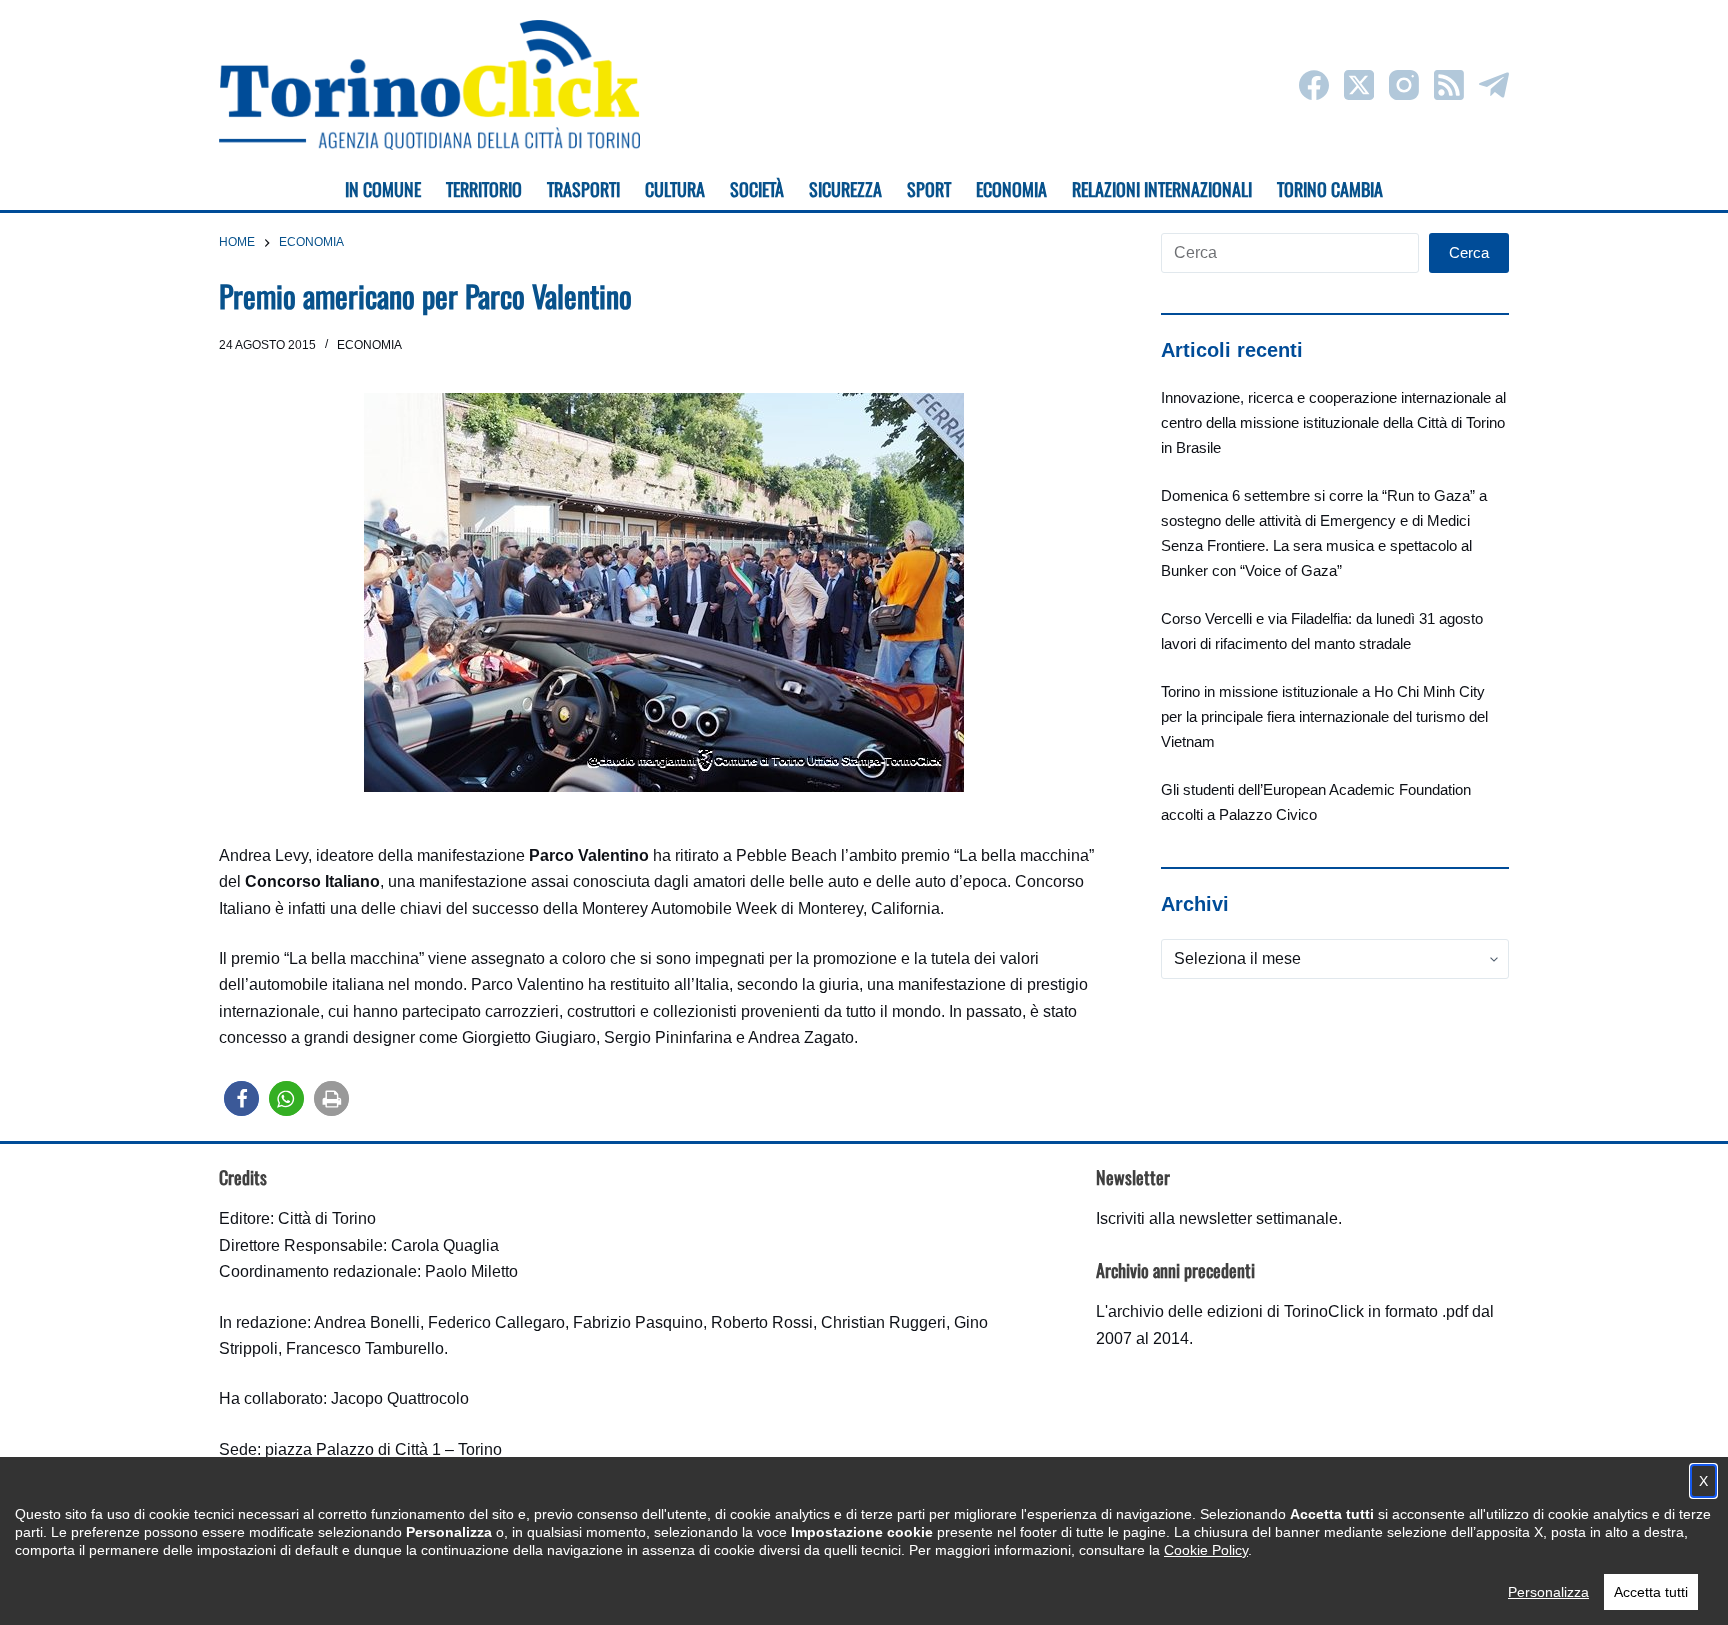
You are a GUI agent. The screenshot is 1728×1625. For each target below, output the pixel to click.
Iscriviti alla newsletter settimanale (1217, 1218)
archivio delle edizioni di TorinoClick (1236, 1311)
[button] (241, 1098)
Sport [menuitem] (929, 189)
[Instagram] (1404, 85)
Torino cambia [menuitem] (1330, 189)
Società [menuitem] (757, 189)
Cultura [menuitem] (675, 189)
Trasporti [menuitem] (583, 189)
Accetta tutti (1651, 1592)
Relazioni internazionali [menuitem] (1162, 189)
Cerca (1469, 252)
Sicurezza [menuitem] (845, 189)
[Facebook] (1314, 85)
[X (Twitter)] (1359, 85)
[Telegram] (1494, 85)
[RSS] (1449, 85)
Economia (369, 345)
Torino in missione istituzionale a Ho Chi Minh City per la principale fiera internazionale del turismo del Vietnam (1324, 716)
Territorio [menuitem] (484, 189)
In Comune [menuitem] (383, 189)
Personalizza (1548, 1592)
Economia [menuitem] (1011, 189)
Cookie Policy (1206, 1550)
